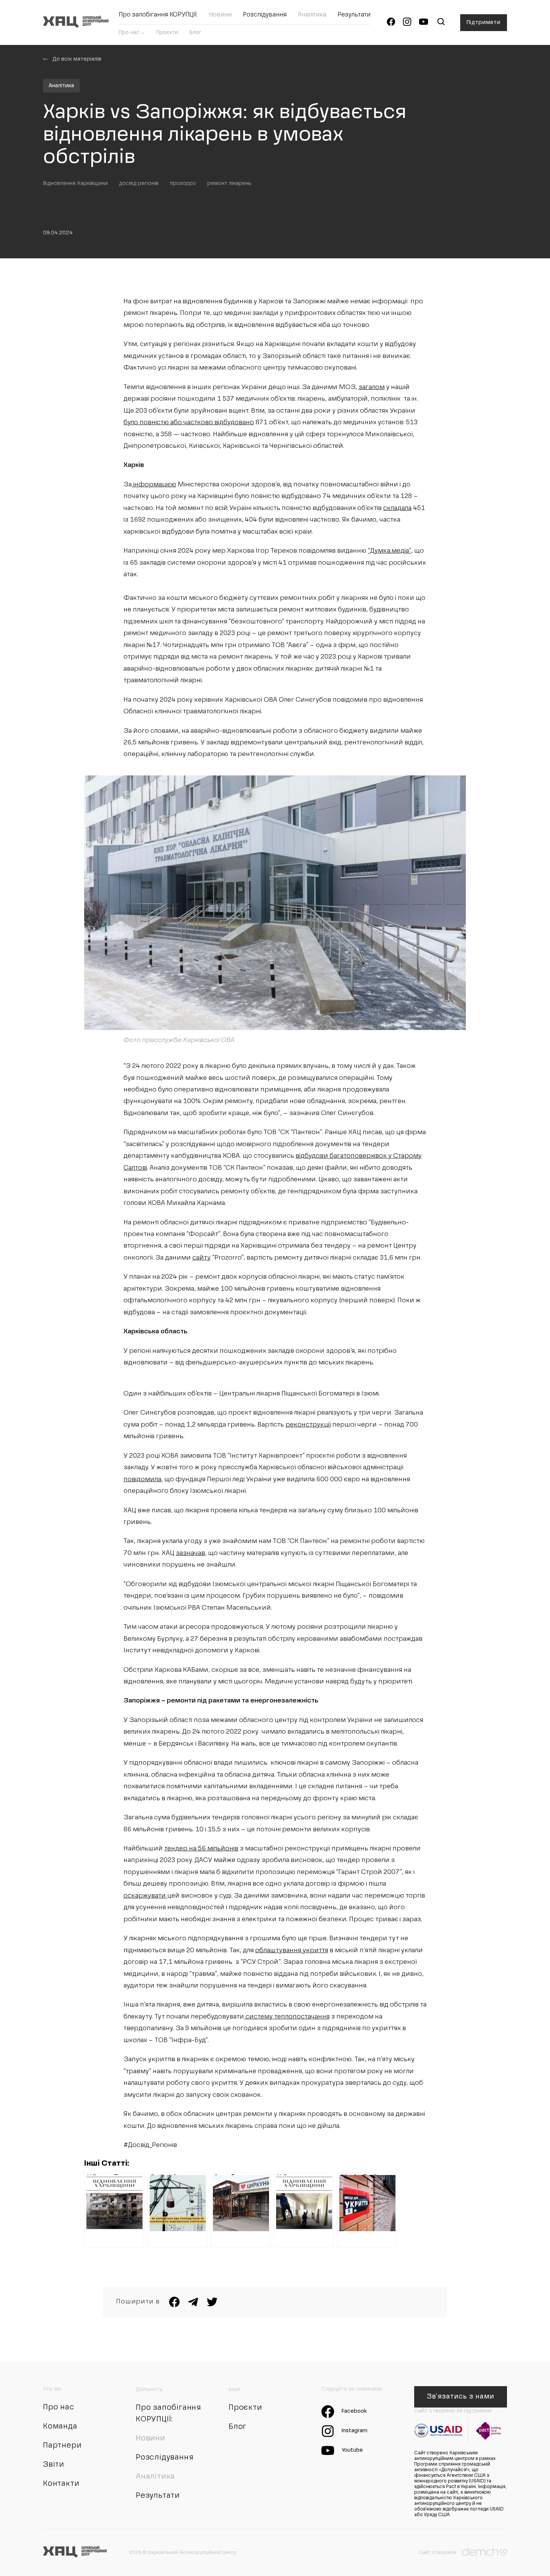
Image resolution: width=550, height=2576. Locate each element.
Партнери (62, 2446)
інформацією (154, 485)
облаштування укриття (292, 1951)
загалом (372, 387)
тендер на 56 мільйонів (201, 1849)
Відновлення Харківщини (75, 183)
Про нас (129, 33)
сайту (201, 1258)
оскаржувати (145, 1896)
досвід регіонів (139, 183)
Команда (60, 2427)
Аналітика (312, 15)
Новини (220, 15)
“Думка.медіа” (389, 551)
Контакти (61, 2484)
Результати (354, 15)
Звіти (54, 2465)
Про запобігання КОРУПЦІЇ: (158, 15)
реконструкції (308, 1425)
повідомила (142, 1480)
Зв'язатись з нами (460, 2397)
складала (397, 508)
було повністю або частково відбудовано (189, 423)
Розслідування (265, 15)
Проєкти (167, 33)
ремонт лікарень (229, 183)
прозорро (183, 183)
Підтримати (484, 22)
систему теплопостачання (287, 2017)
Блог (195, 33)
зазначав (190, 1553)
